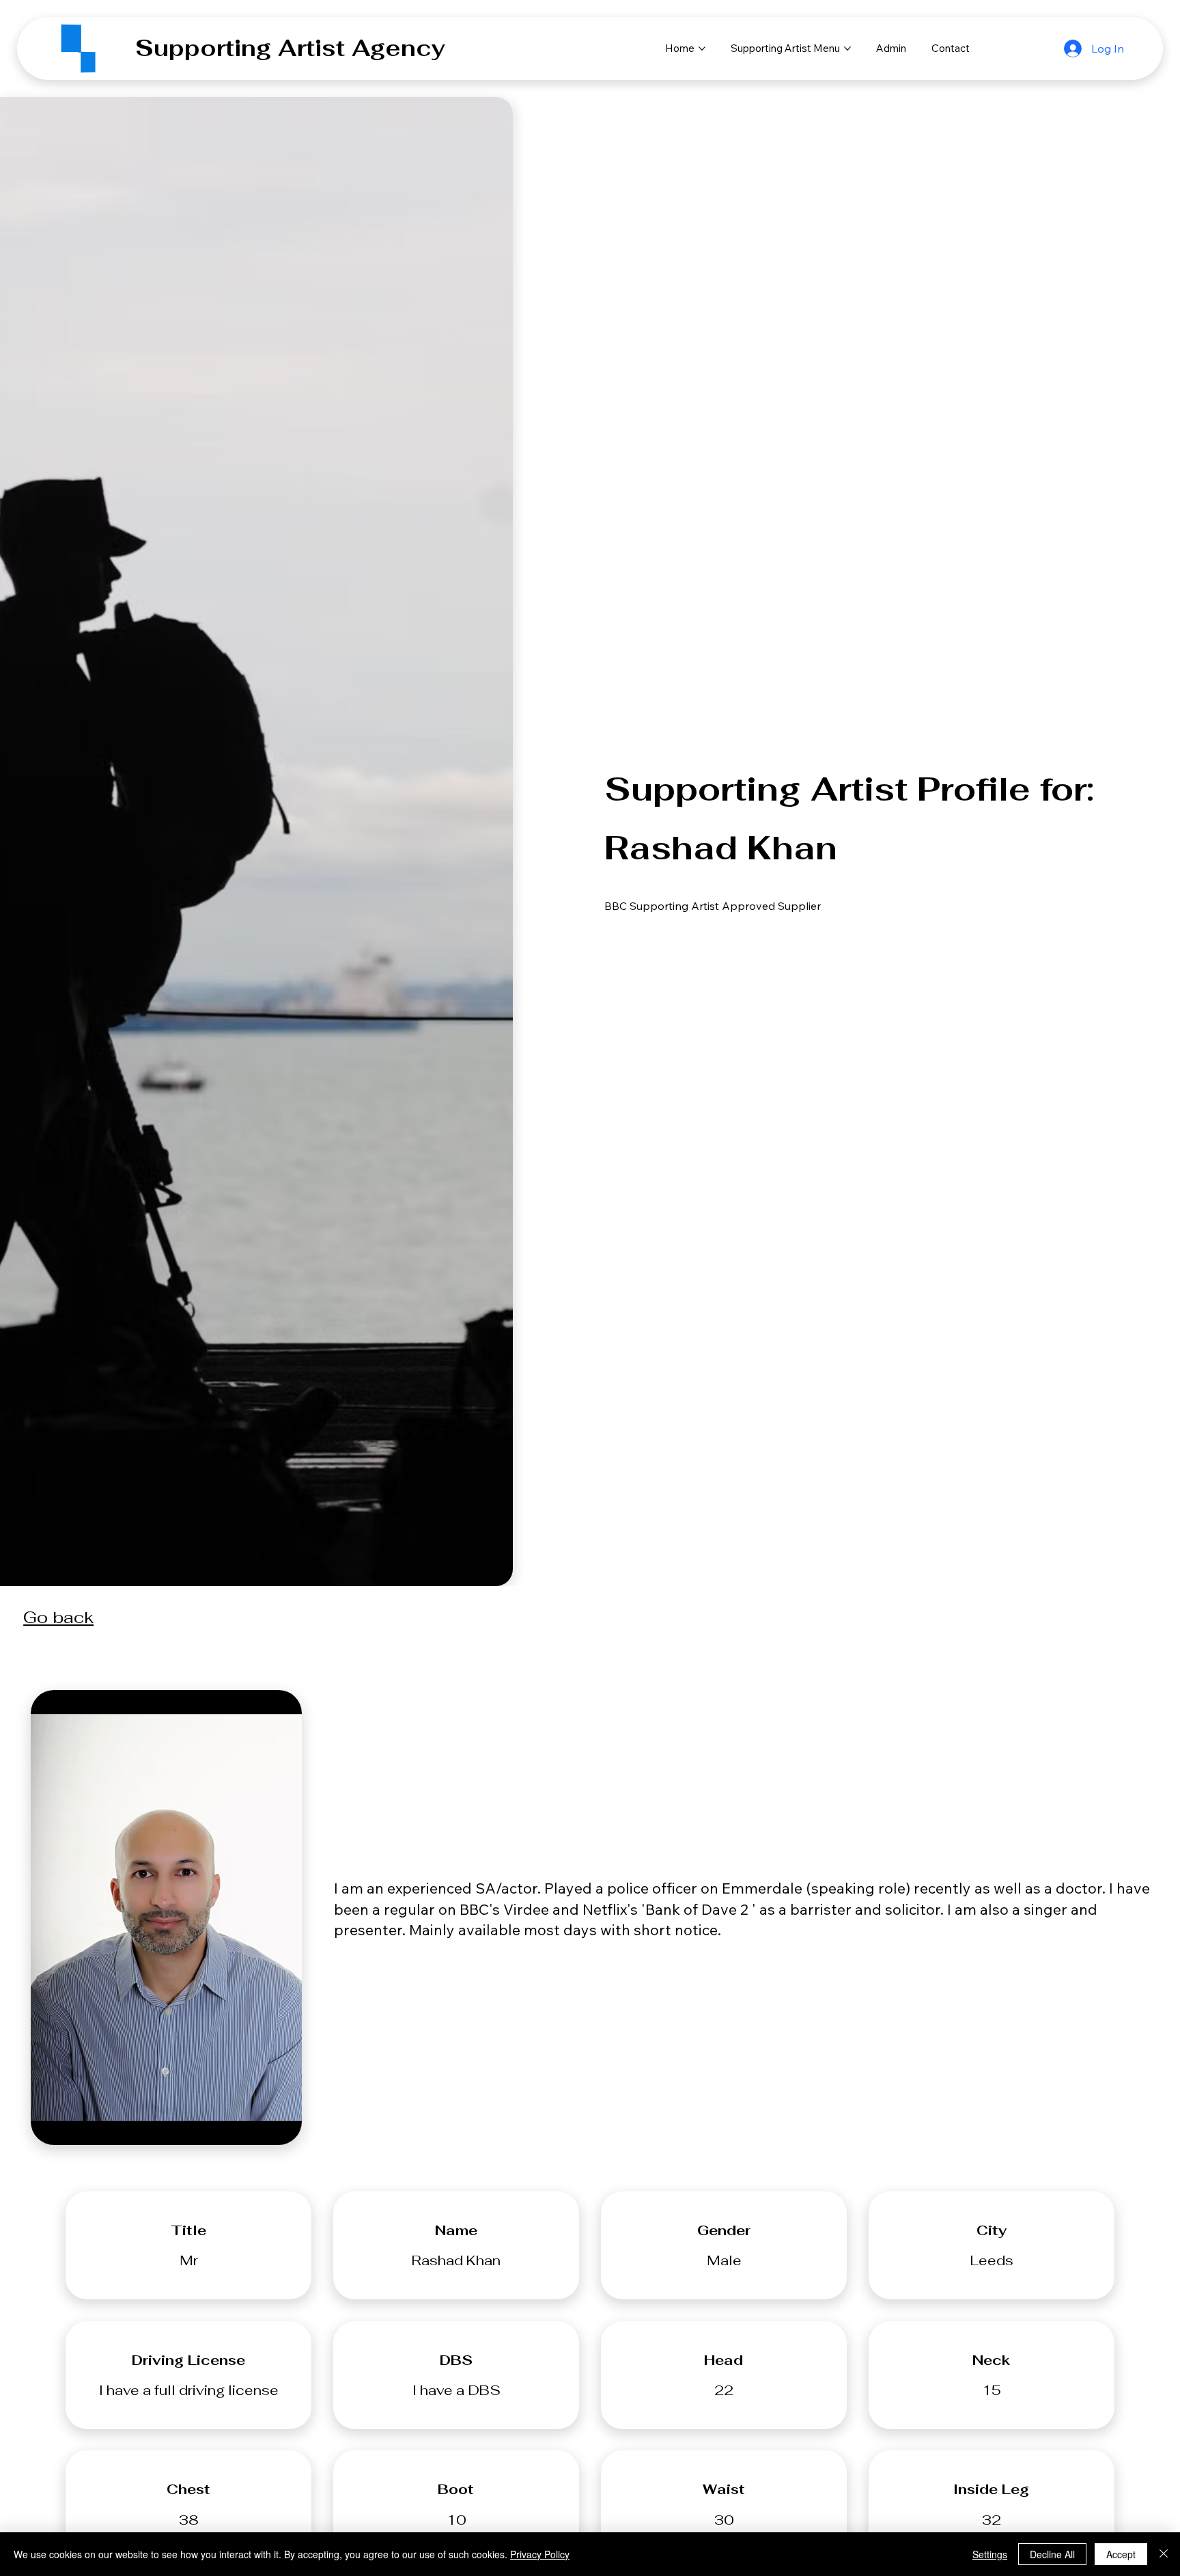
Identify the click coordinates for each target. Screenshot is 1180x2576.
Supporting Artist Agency (290, 48)
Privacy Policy (540, 2554)
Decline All (1052, 2554)
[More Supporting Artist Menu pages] (847, 49)
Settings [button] (990, 2554)
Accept (1121, 2554)
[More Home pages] (702, 49)
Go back (58, 1617)
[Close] (1164, 2554)
